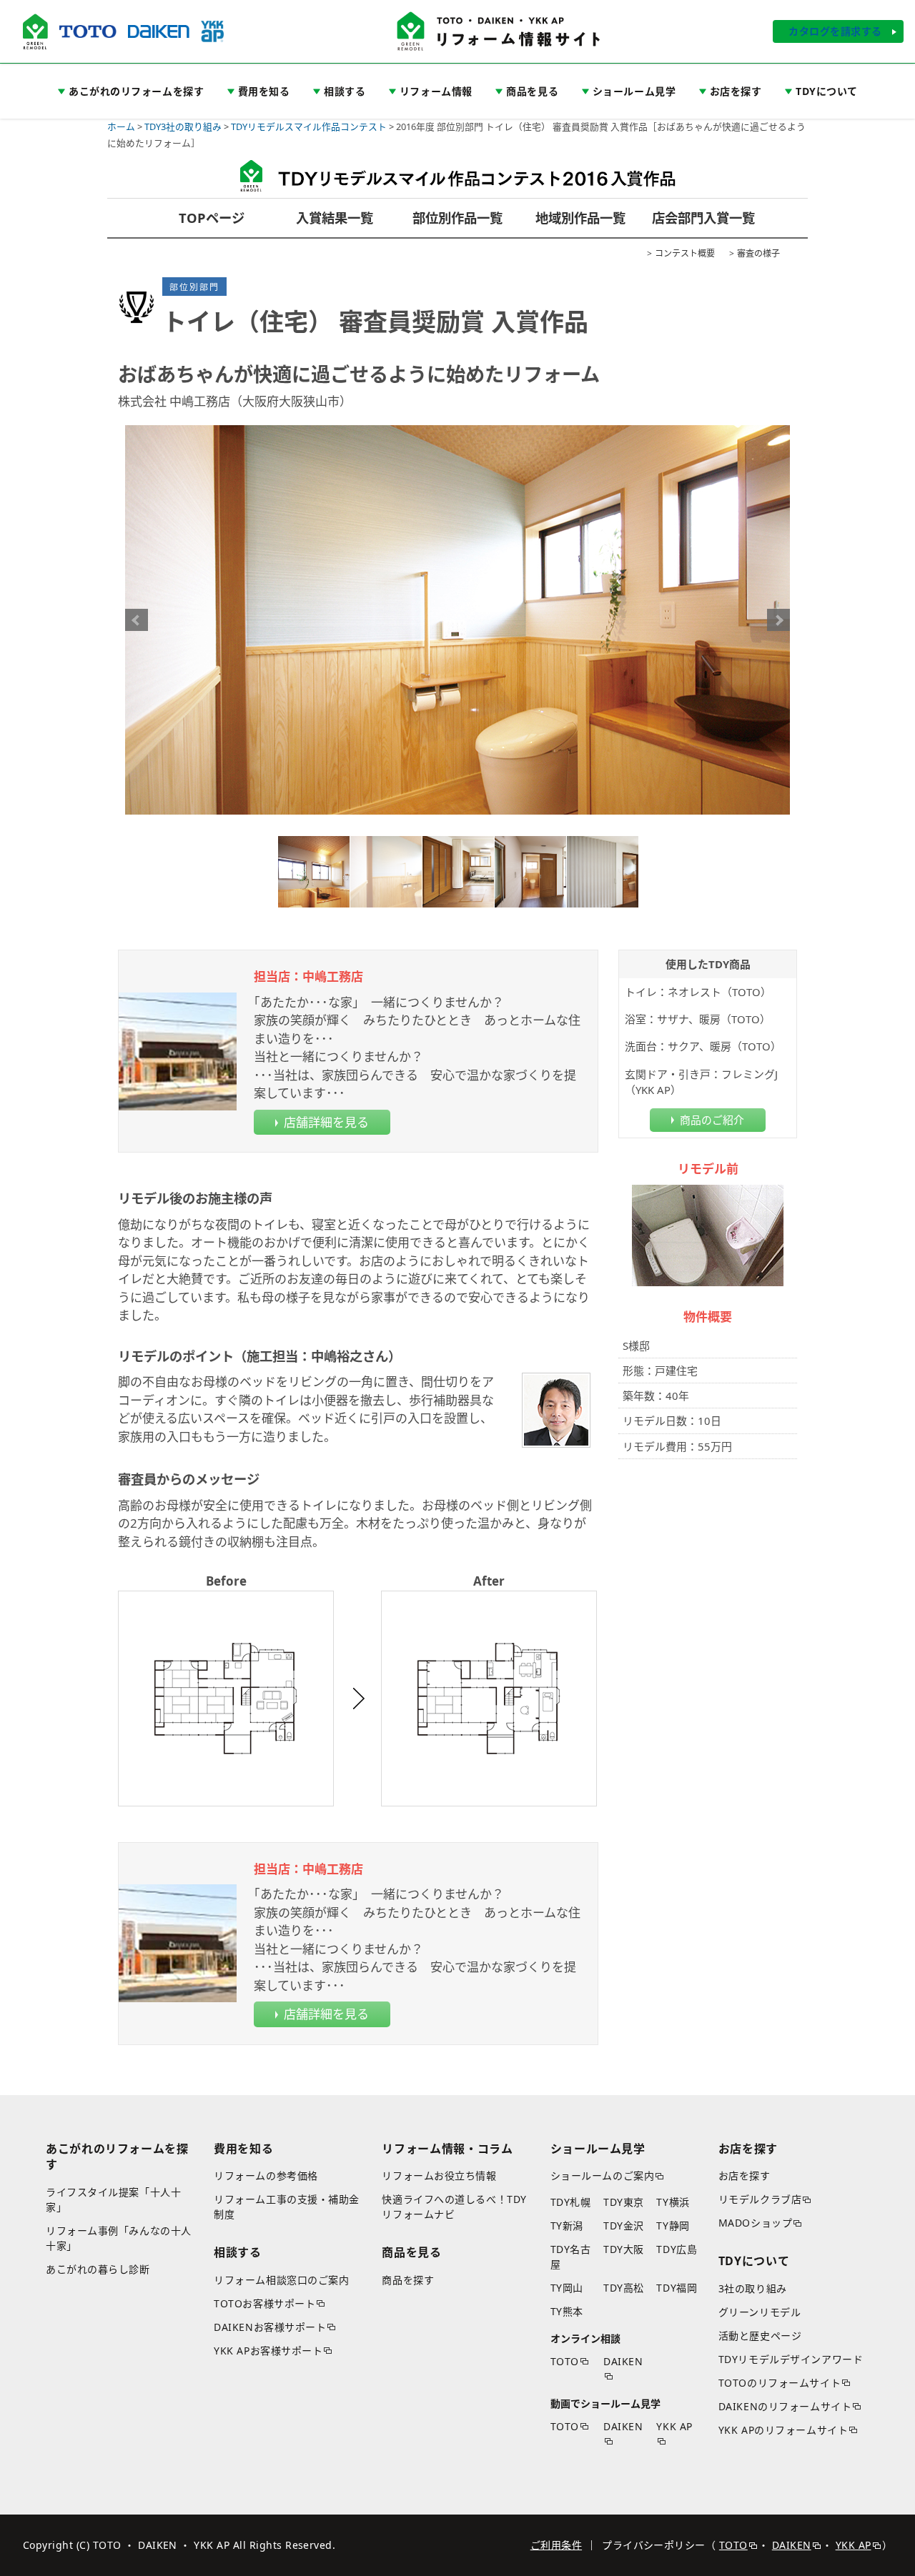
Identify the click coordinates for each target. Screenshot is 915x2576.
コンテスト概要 (685, 253)
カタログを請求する (835, 31)
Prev (137, 620)
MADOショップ (755, 2223)
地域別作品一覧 (580, 218)
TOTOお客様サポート (264, 2303)
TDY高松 (624, 2288)
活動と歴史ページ (760, 2336)
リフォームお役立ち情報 (439, 2175)
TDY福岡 (677, 2288)
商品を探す (408, 2280)
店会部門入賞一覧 (703, 218)
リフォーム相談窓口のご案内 (281, 2280)
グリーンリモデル (760, 2312)
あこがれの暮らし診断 (98, 2269)
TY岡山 (567, 2288)
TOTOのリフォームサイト (780, 2383)
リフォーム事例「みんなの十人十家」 (119, 2238)
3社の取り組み (753, 2288)
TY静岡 (673, 2226)
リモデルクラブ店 (760, 2199)
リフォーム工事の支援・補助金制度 (287, 2207)
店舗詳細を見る (326, 1122)
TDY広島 (677, 2249)
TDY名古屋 (571, 2257)
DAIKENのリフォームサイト (785, 2406)
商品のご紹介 (712, 1120)
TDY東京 (624, 2202)
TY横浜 (673, 2202)
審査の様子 (758, 253)
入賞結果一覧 (335, 218)
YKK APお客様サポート (268, 2351)
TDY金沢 (624, 2226)
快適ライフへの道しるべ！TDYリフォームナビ (454, 2207)
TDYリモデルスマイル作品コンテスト (309, 126)
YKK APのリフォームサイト (783, 2430)
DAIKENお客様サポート (270, 2327)
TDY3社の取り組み (183, 126)
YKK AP (674, 2426)
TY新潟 (567, 2226)
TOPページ (212, 218)
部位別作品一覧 (457, 218)
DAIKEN (623, 2361)
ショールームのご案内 (603, 2175)
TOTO (565, 2361)
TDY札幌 (571, 2202)
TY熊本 (567, 2311)
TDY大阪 (624, 2249)
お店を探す (745, 2175)
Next (778, 620)
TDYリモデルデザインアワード (791, 2359)
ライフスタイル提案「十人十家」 (113, 2199)
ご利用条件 (556, 2545)
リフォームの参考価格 (266, 2175)
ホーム (121, 126)
